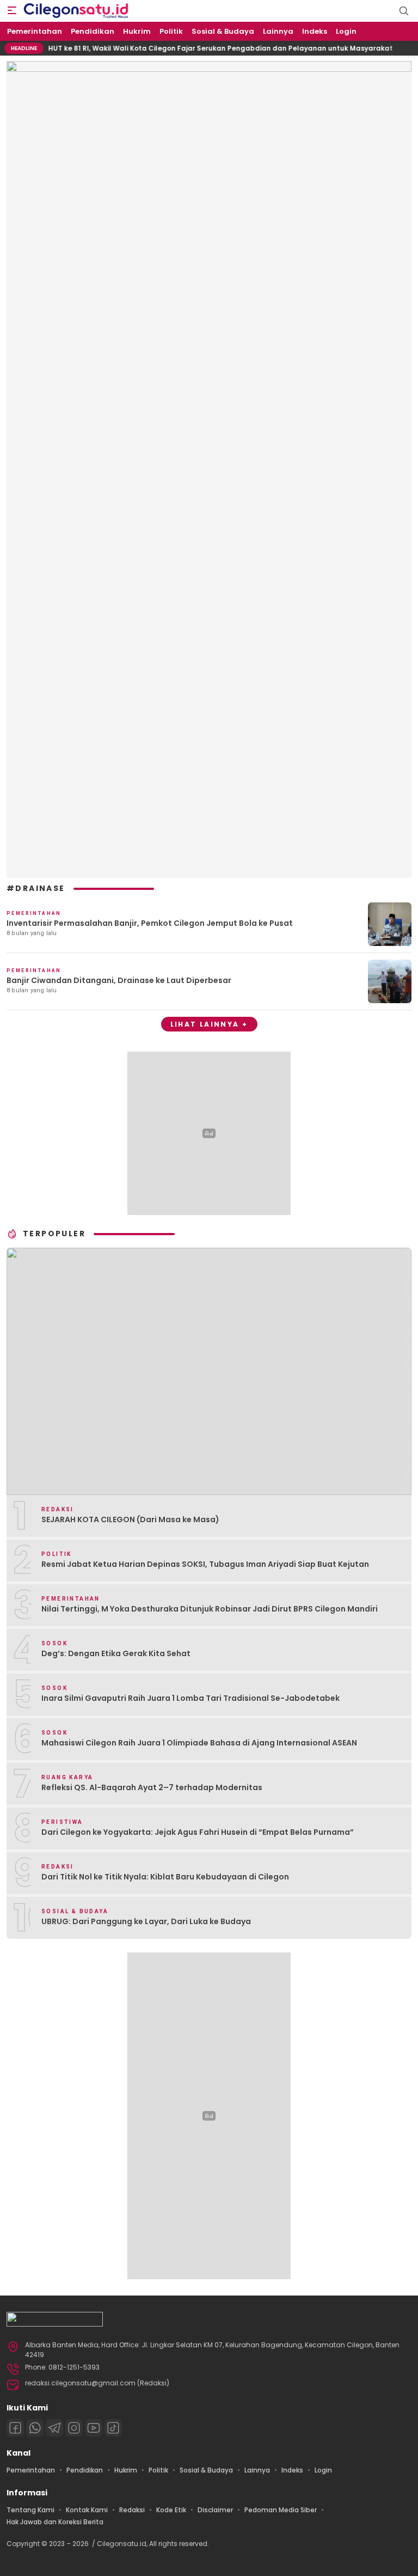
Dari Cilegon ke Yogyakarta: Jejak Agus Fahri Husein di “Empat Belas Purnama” (198, 1832)
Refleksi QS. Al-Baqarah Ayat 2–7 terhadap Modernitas (152, 1787)
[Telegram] (54, 2428)
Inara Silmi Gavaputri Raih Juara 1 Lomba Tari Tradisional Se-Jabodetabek (190, 1698)
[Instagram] (74, 2428)
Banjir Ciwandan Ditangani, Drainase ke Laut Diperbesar (119, 980)
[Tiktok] (113, 2428)
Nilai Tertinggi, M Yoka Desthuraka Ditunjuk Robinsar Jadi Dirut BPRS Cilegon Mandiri (210, 1609)
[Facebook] (15, 2428)
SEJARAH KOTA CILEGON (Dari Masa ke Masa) (130, 1519)
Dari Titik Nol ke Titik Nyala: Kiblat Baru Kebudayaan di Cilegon (165, 1877)
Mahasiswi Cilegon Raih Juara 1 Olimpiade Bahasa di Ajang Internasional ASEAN (199, 1743)
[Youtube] (94, 2428)
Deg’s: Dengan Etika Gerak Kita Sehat (116, 1653)
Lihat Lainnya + (209, 1024)
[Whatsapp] (35, 2428)
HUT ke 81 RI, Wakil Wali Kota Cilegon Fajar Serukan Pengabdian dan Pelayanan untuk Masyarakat (196, 48)
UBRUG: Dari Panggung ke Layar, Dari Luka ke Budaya (146, 1921)
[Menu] (12, 11)
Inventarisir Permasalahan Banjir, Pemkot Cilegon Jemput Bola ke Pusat (150, 923)
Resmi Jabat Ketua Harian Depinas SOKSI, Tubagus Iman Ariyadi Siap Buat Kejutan (205, 1564)
